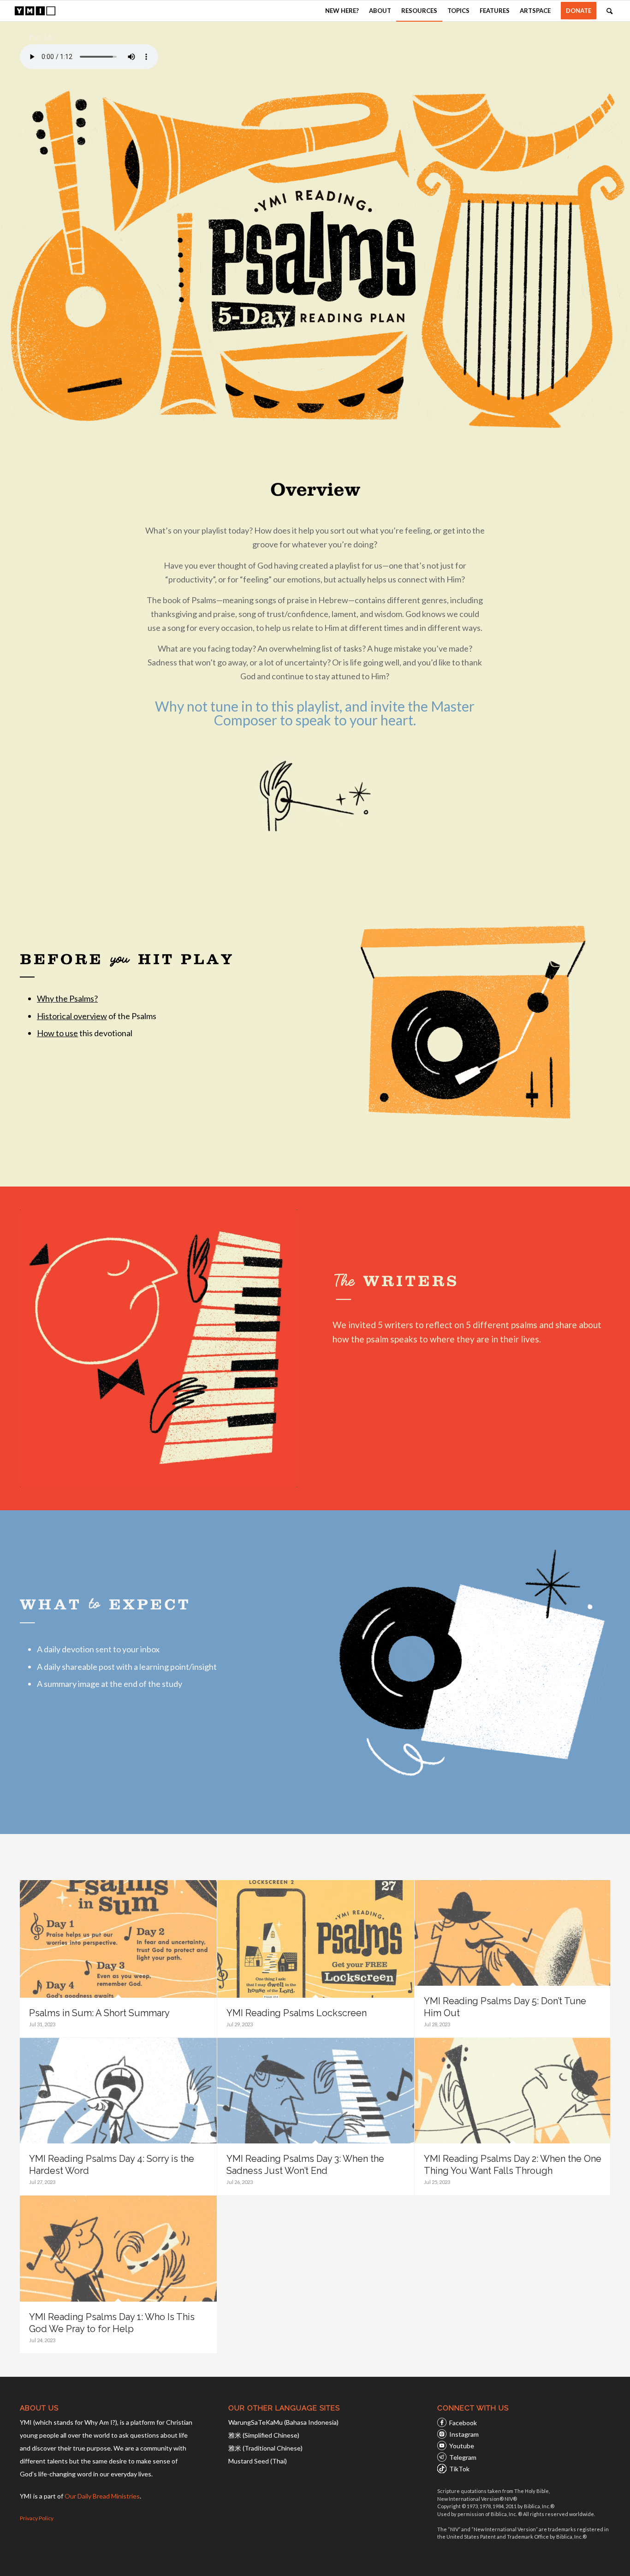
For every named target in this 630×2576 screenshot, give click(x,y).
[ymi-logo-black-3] (35, 11)
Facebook (463, 2423)
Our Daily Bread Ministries (102, 2496)
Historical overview (72, 1016)
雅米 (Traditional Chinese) (265, 2448)
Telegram (463, 2457)
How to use (57, 1033)
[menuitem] (342, 11)
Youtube (462, 2446)
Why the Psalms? (67, 998)
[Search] (609, 11)
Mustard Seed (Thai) (258, 2461)
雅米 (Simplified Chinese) (264, 2435)
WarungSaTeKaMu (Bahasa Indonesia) (283, 2422)
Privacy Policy (37, 2518)
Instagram (464, 2434)
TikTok (459, 2469)
